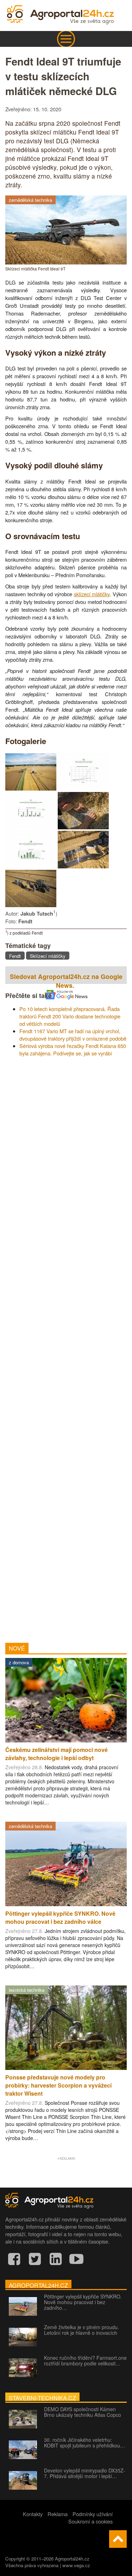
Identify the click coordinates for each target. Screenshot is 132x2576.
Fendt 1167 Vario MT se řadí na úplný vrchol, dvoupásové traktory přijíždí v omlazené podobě (73, 1035)
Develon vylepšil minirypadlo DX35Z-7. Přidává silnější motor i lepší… (85, 2473)
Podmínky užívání (93, 2514)
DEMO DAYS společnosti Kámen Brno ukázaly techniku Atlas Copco (83, 2412)
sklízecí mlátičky (92, 594)
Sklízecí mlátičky (48, 956)
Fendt (15, 956)
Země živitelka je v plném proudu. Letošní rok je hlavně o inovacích (81, 2330)
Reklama (58, 2514)
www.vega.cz (76, 2565)
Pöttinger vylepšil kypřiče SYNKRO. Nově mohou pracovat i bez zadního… (83, 2302)
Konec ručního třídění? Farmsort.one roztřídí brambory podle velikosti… (85, 2360)
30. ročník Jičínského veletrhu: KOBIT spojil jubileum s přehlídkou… (84, 2443)
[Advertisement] (66, 1347)
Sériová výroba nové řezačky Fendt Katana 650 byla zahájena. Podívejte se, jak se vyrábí (73, 1049)
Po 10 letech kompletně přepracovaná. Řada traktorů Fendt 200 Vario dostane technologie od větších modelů (70, 1016)
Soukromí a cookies (90, 2521)
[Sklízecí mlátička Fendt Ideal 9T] (66, 262)
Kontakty (33, 2514)
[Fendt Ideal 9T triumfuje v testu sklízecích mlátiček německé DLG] (31, 788)
